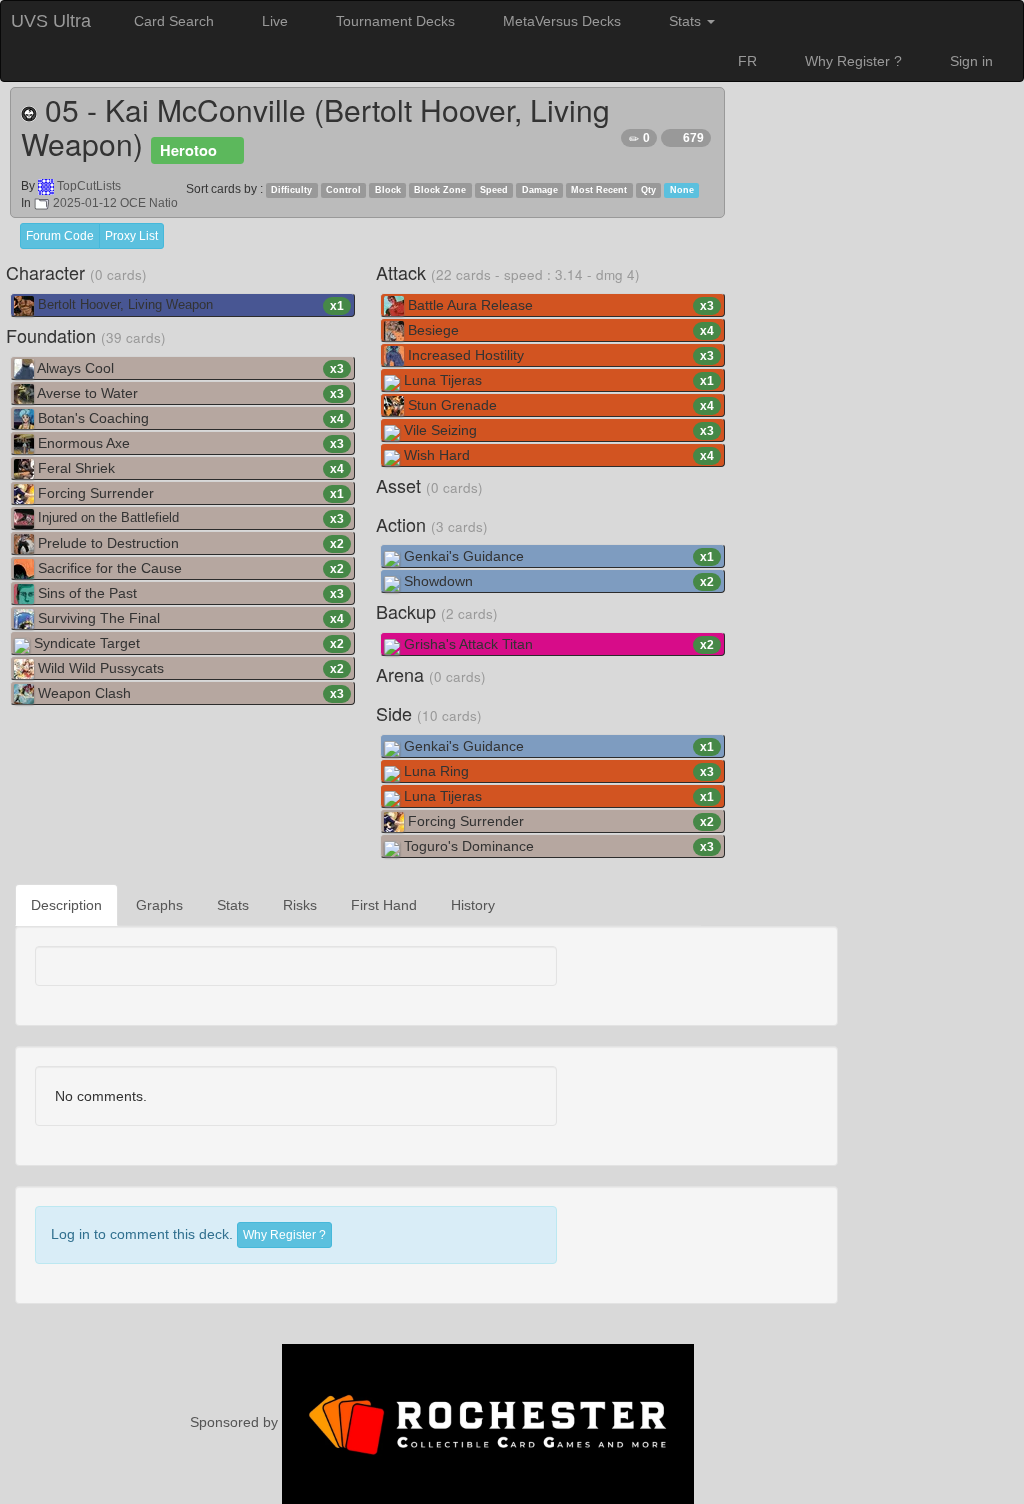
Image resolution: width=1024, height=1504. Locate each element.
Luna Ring (557, 771)
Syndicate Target (187, 643)
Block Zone (440, 190)
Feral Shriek (189, 468)
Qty (648, 190)
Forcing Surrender (189, 493)
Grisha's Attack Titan (557, 644)
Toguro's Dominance (557, 846)
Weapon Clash (189, 693)
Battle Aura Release (559, 305)
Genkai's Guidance (557, 556)
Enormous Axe (189, 443)
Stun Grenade (559, 405)
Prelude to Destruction (189, 543)
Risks (300, 905)
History (473, 905)
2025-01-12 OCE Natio (114, 203)
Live (273, 21)
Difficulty (291, 190)
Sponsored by (236, 1422)
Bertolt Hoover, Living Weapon (189, 305)
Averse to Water (189, 393)
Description (66, 905)
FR (747, 61)
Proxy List (131, 236)
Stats (685, 21)
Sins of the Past (189, 593)
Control (343, 190)
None (682, 190)
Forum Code (60, 236)
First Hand (384, 905)
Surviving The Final (189, 618)
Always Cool (189, 368)
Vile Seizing (557, 430)
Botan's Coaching (189, 418)
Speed (494, 190)
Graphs (159, 905)
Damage (540, 190)
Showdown (557, 581)
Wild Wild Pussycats (189, 668)
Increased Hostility (559, 355)
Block (388, 190)
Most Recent (599, 190)
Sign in (969, 61)
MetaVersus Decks (560, 21)
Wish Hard (557, 455)
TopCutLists (89, 186)
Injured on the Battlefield (189, 518)
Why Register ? (851, 61)
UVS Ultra (51, 21)
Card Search (172, 21)
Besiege (559, 330)
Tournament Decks (393, 21)
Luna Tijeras (557, 380)
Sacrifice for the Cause (189, 568)
